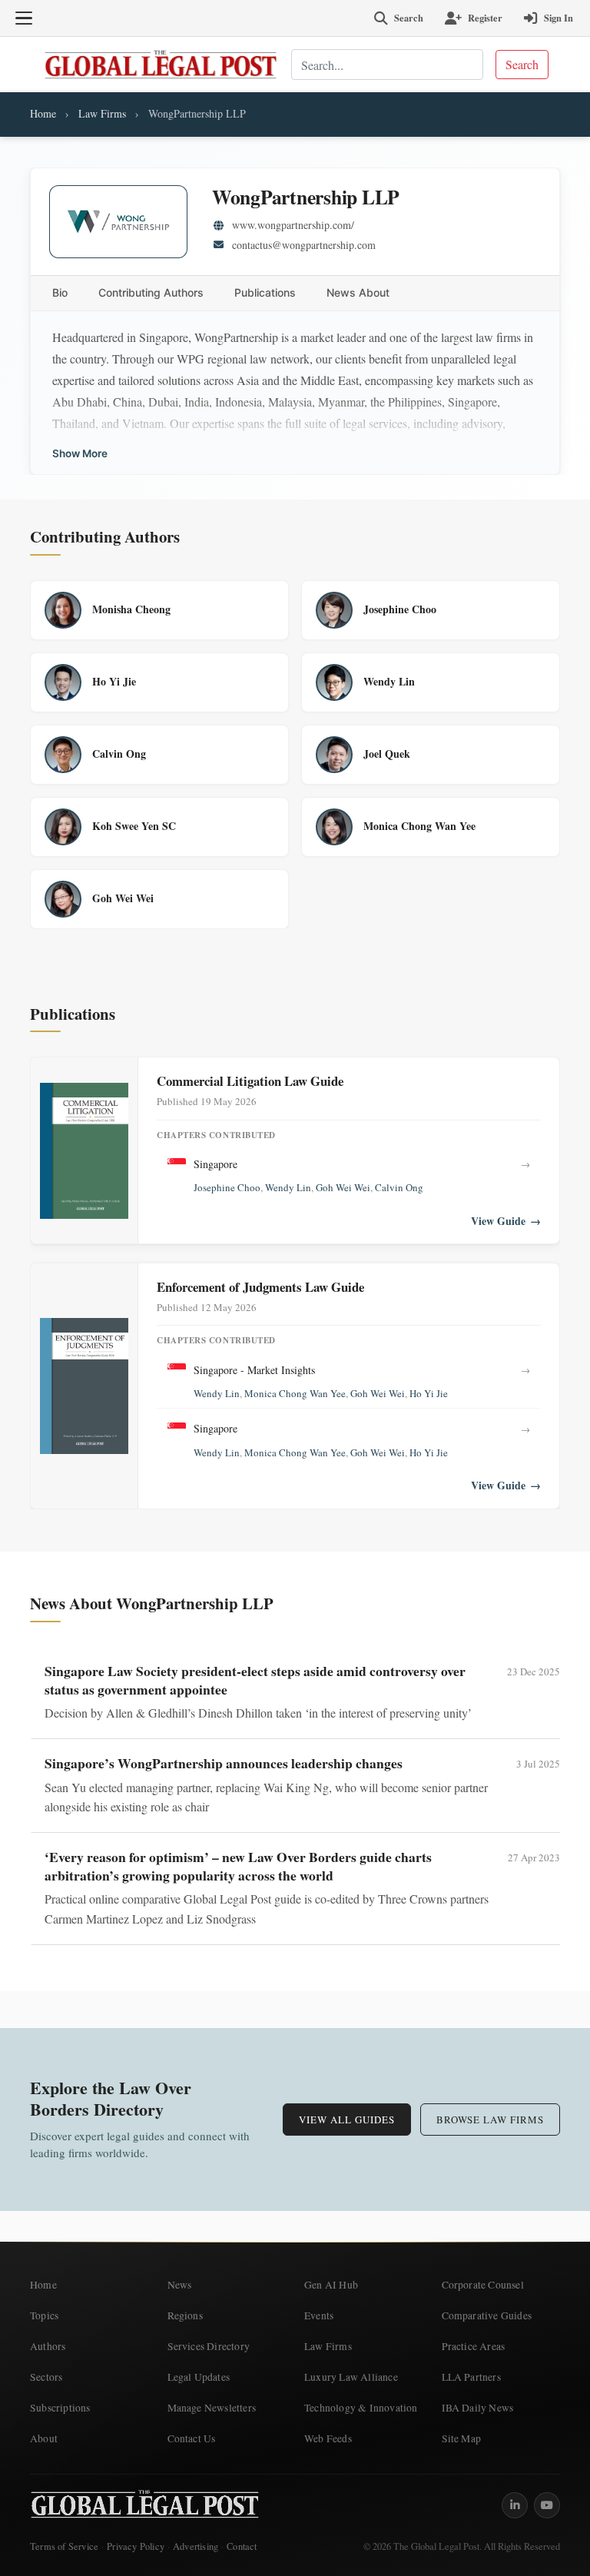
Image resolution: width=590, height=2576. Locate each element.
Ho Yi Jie (429, 1393)
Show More (80, 454)
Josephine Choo (227, 1187)
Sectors (46, 2377)
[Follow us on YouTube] (547, 2505)
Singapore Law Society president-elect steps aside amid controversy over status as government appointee (255, 1680)
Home (43, 113)
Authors (48, 2346)
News (180, 2285)
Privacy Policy (136, 2546)
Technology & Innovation (361, 2408)
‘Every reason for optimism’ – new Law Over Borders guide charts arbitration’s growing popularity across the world (238, 1866)
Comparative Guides (487, 2315)
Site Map (462, 2438)
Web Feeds (328, 2438)
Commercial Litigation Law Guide (250, 1081)
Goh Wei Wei (343, 1187)
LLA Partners (471, 2377)
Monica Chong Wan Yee (295, 1393)
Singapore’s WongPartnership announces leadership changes (224, 1763)
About (44, 2438)
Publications (265, 292)
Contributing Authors (151, 292)
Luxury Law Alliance (351, 2377)
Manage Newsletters (212, 2408)
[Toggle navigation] (24, 18)
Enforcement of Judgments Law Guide (260, 1287)
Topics (44, 2315)
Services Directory (209, 2346)
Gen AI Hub (331, 2285)
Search (522, 64)
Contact (242, 2546)
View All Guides (347, 2120)
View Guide (506, 1221)
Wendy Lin (288, 1187)
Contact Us (192, 2438)
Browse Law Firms (490, 2120)
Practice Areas (474, 2346)
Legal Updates (199, 2377)
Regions (185, 2315)
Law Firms (102, 113)
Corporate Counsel (483, 2285)
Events (319, 2315)
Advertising (196, 2546)
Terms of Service (64, 2546)
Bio (60, 292)
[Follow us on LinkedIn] (515, 2505)
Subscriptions (60, 2408)
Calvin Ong (399, 1187)
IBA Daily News (478, 2408)
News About (358, 292)
